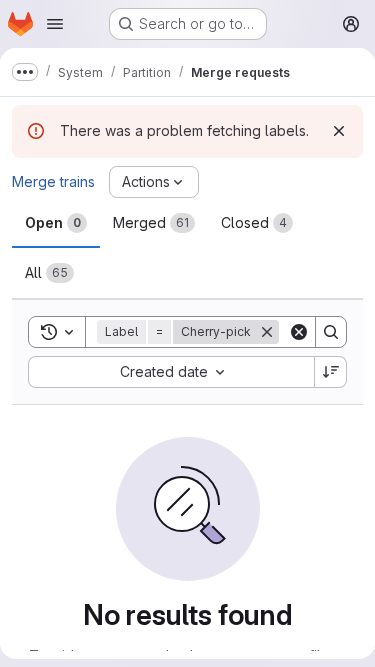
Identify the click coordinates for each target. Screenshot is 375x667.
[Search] (331, 332)
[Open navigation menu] (55, 24)
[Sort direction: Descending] (331, 372)
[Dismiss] (339, 131)
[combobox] (171, 372)
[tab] (56, 223)
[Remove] (267, 332)
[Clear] (299, 332)
